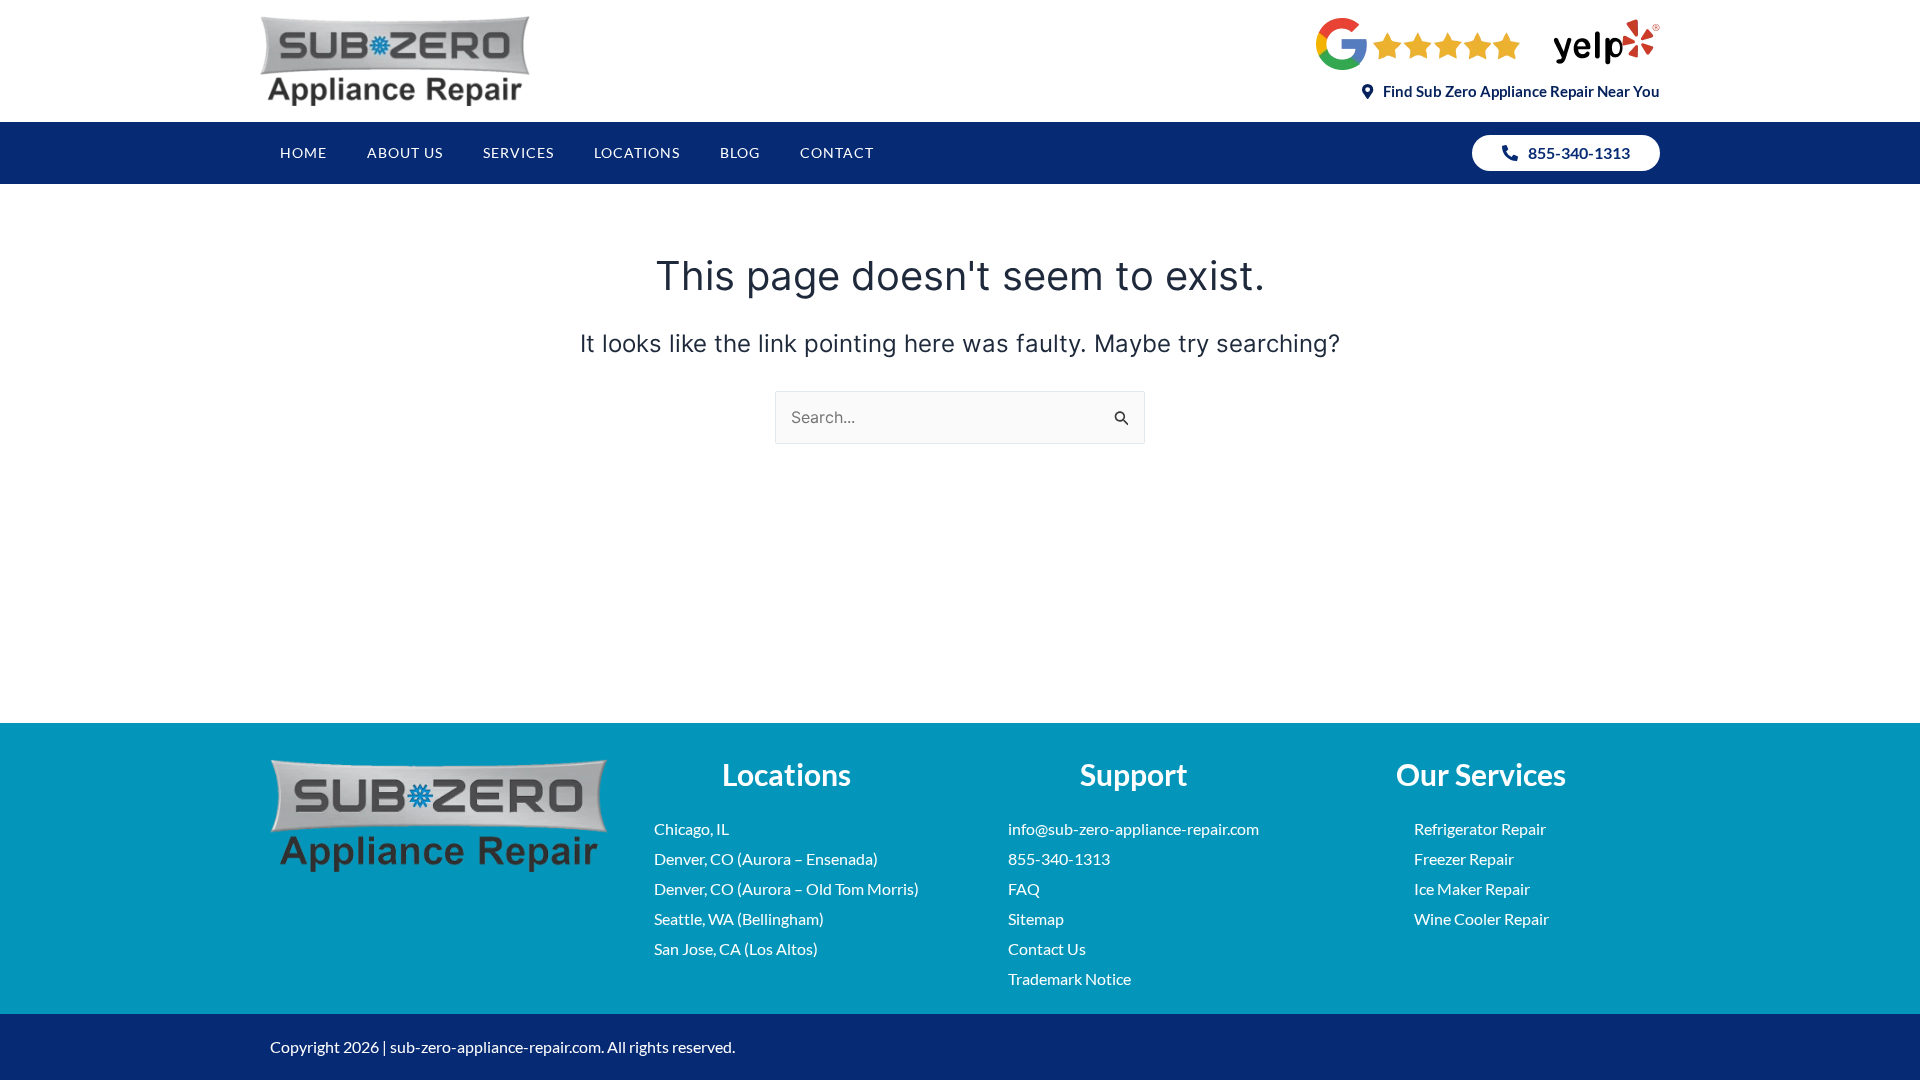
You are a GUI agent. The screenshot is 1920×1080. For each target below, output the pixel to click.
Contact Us (1047, 948)
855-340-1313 (1059, 858)
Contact (837, 152)
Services (518, 152)
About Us (405, 152)
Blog (740, 152)
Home (303, 152)
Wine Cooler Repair (1481, 918)
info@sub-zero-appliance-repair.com (1133, 828)
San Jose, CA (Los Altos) (736, 948)
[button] (1511, 91)
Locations (637, 152)
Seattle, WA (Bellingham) (739, 918)
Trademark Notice (1069, 978)
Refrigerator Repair (1480, 828)
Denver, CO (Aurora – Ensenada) (766, 858)
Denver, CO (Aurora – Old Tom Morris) (786, 888)
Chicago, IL (691, 828)
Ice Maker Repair (1472, 888)
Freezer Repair (1464, 858)
